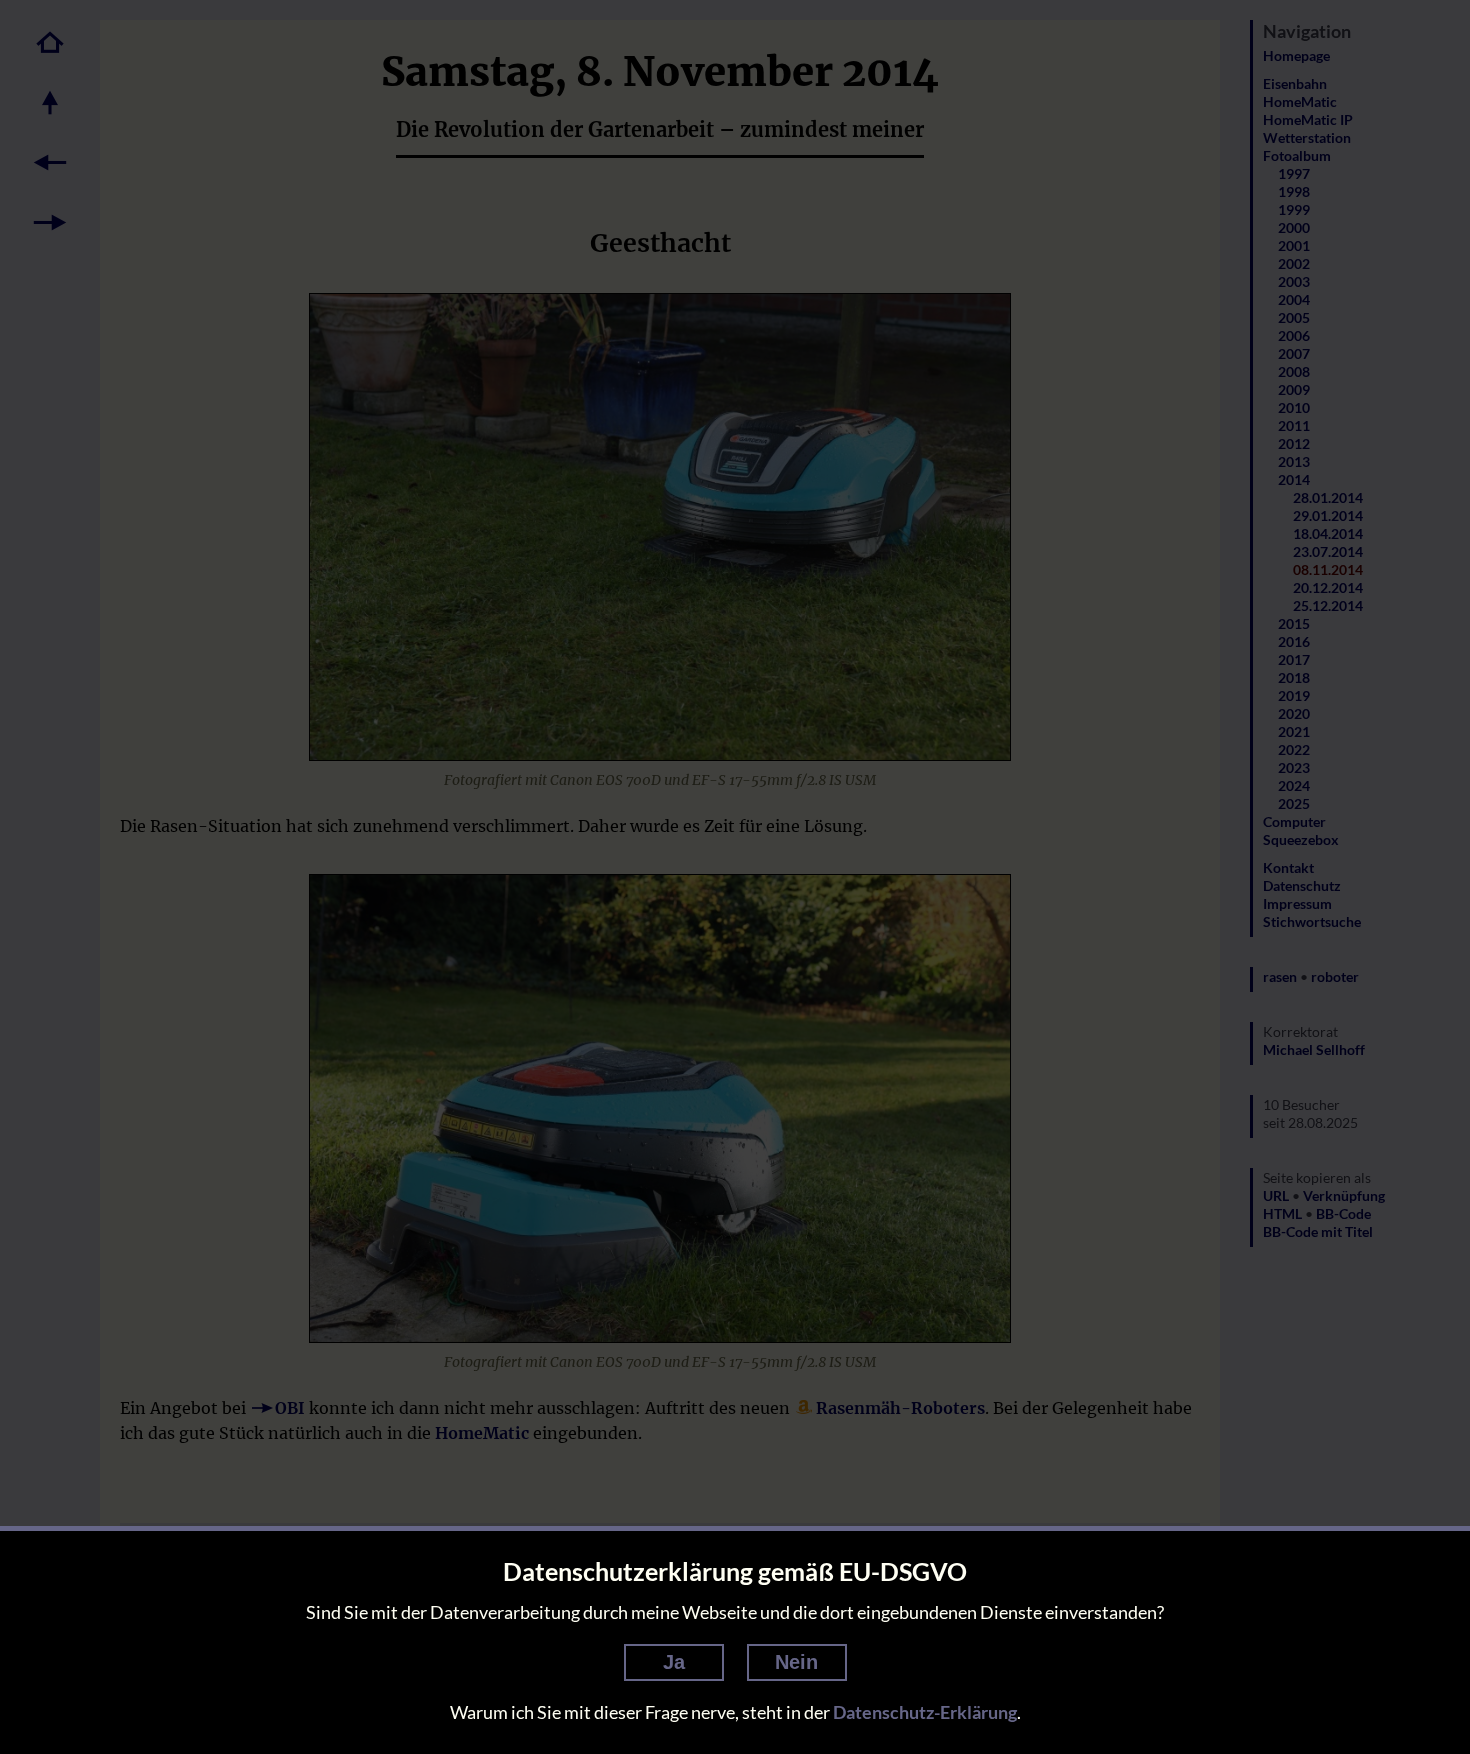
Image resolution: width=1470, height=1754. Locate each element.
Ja (674, 1662)
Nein (796, 1662)
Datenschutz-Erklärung (925, 1712)
